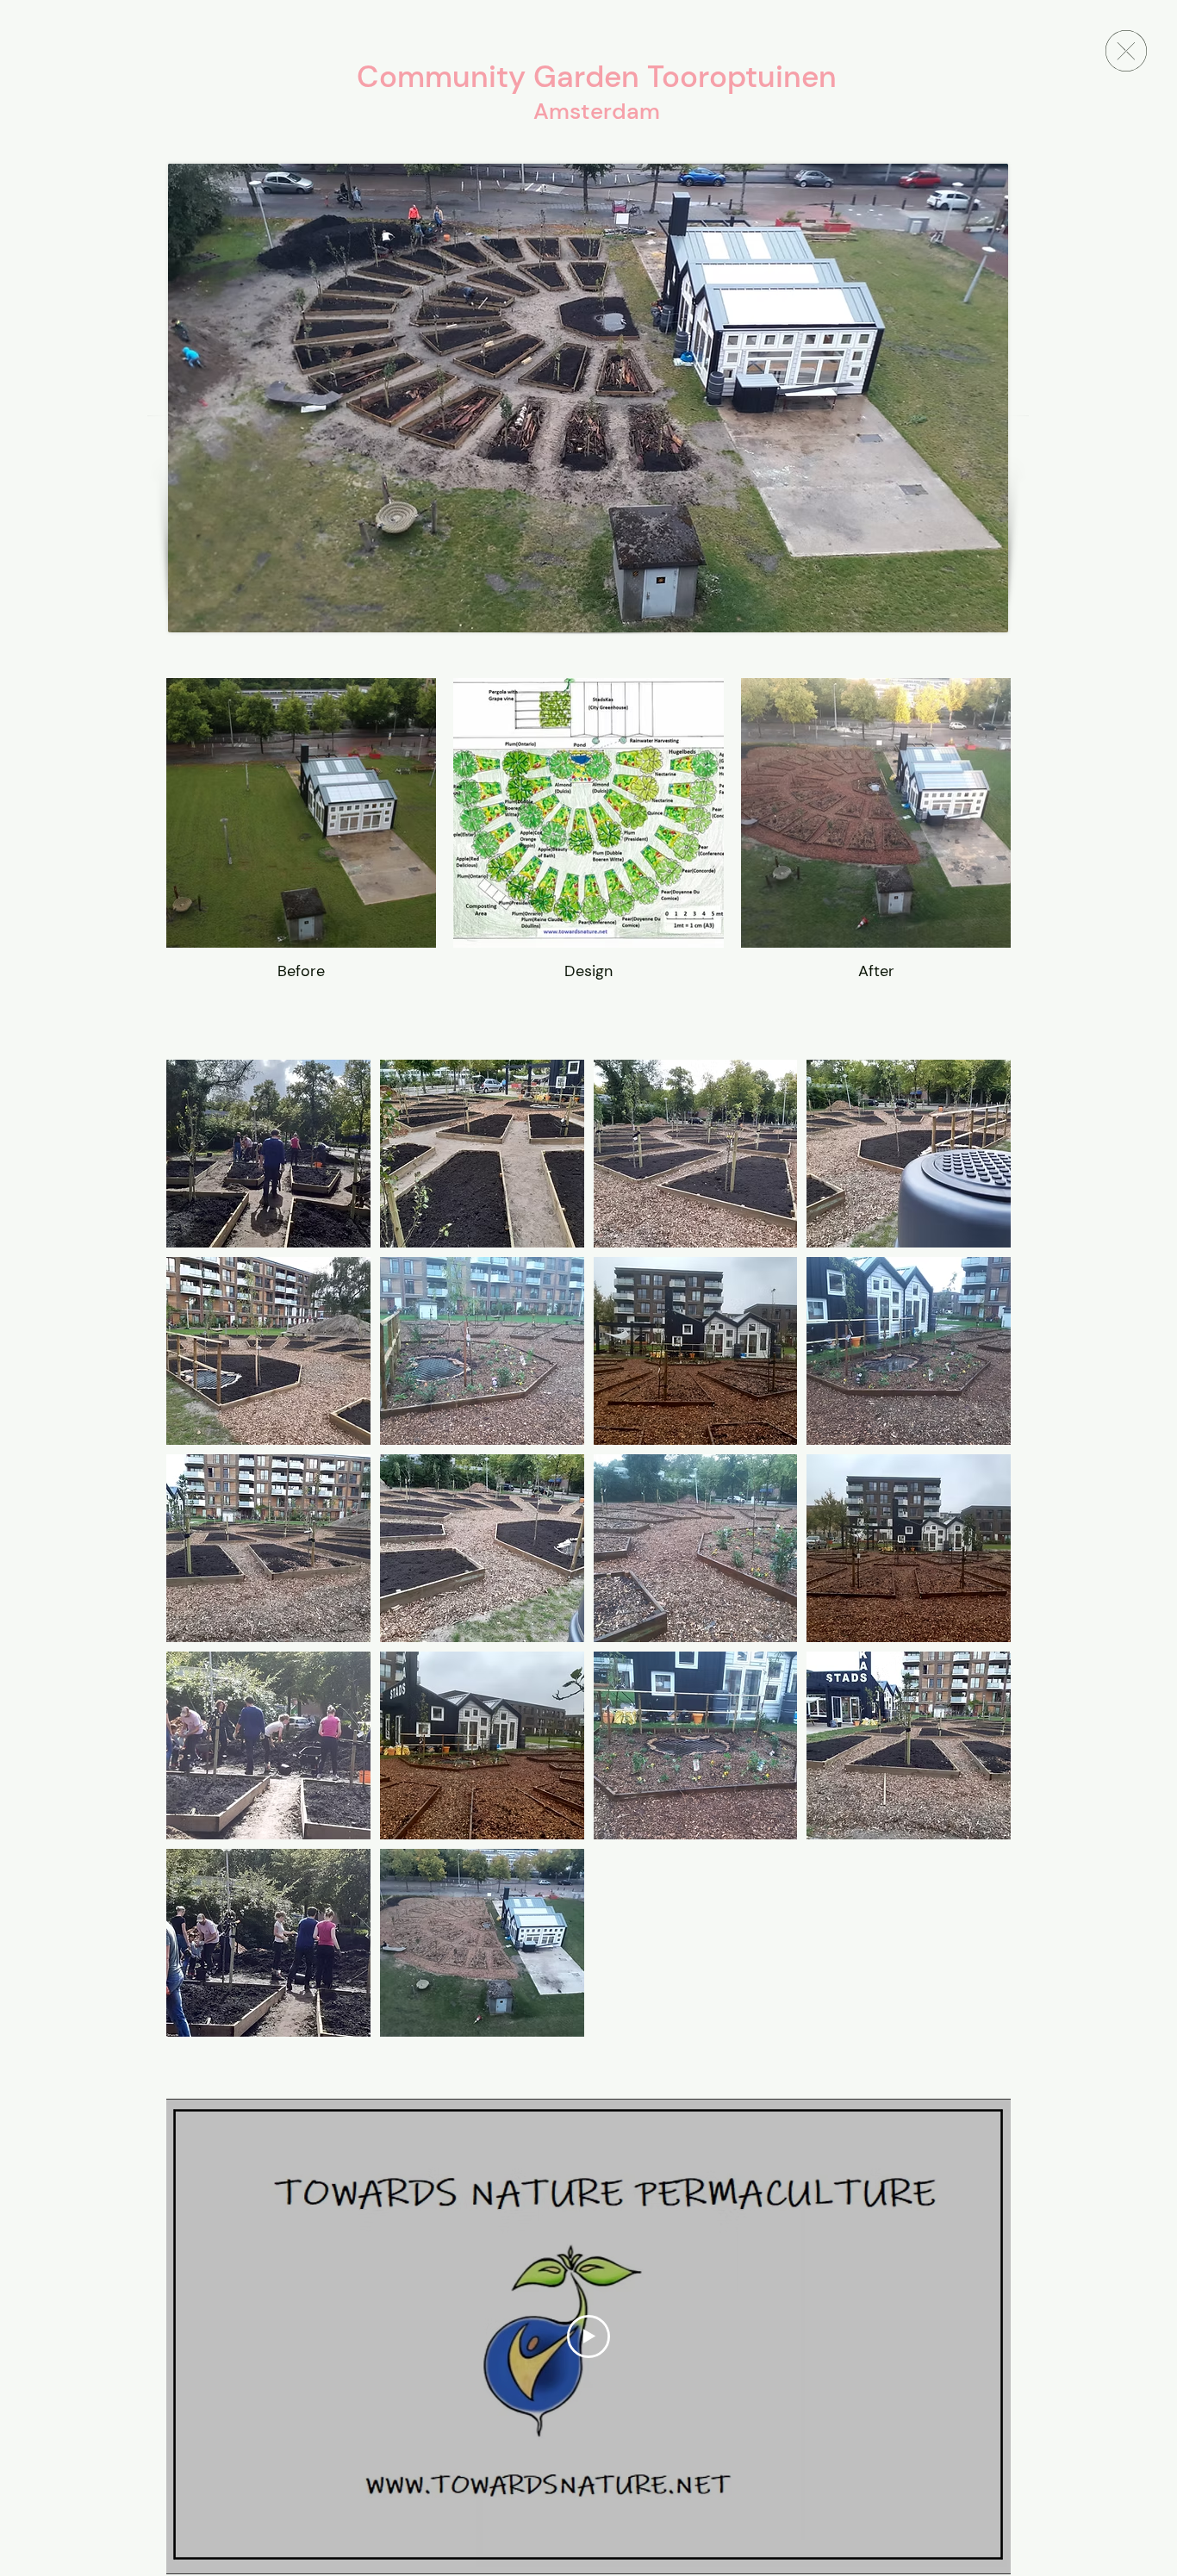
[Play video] (588, 2336)
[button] (268, 1154)
